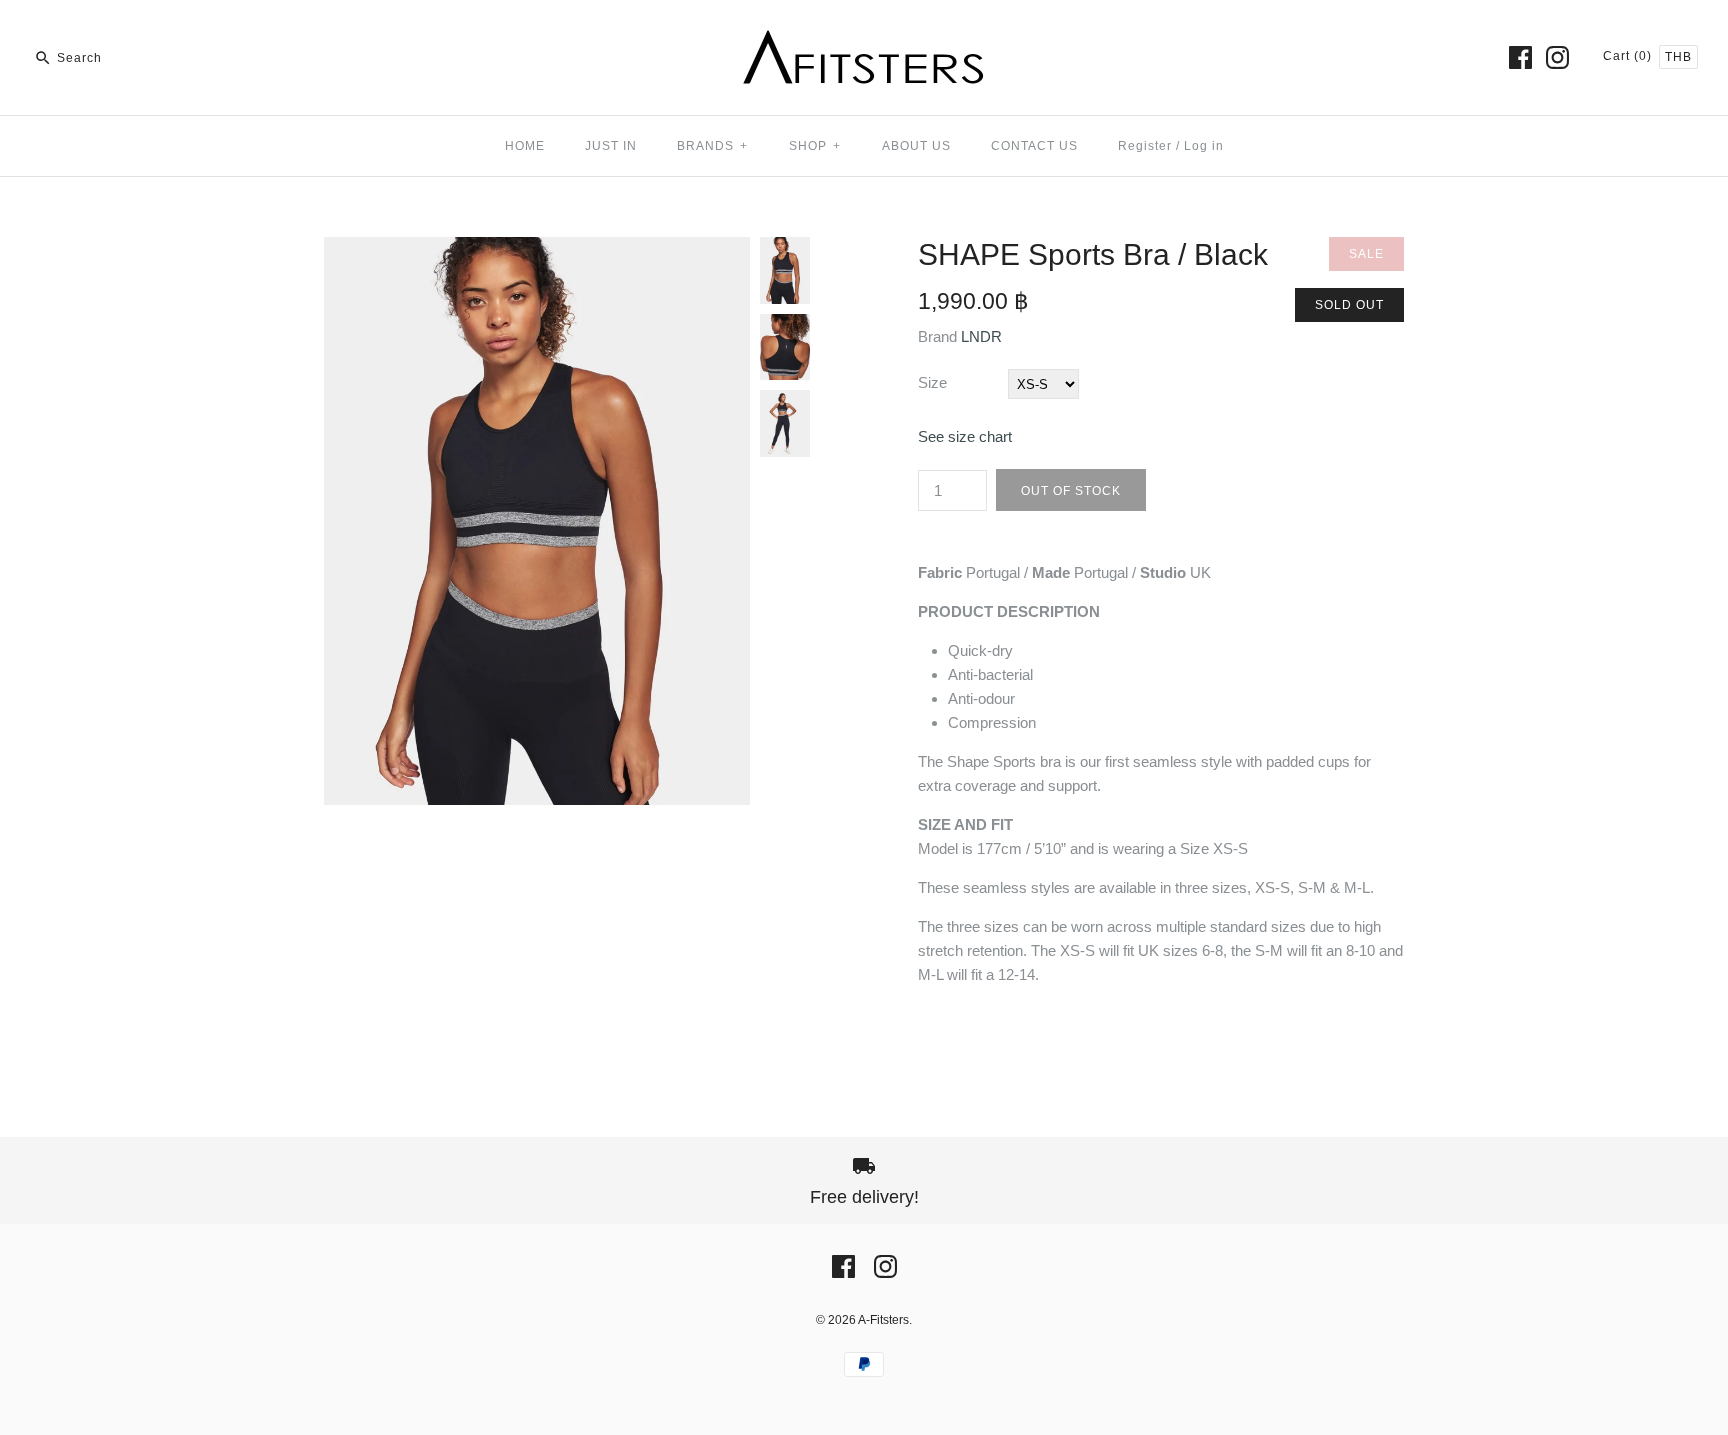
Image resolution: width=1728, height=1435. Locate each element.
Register (1145, 146)
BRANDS (712, 146)
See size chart (965, 436)
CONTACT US (1034, 146)
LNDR (981, 336)
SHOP (815, 146)
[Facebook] (1520, 57)
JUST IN (611, 146)
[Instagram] (1557, 57)
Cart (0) (1629, 56)
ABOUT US (916, 146)
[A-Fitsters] (864, 31)
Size (932, 382)
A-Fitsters (883, 1320)
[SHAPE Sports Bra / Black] (537, 248)
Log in (1204, 146)
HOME (525, 146)
